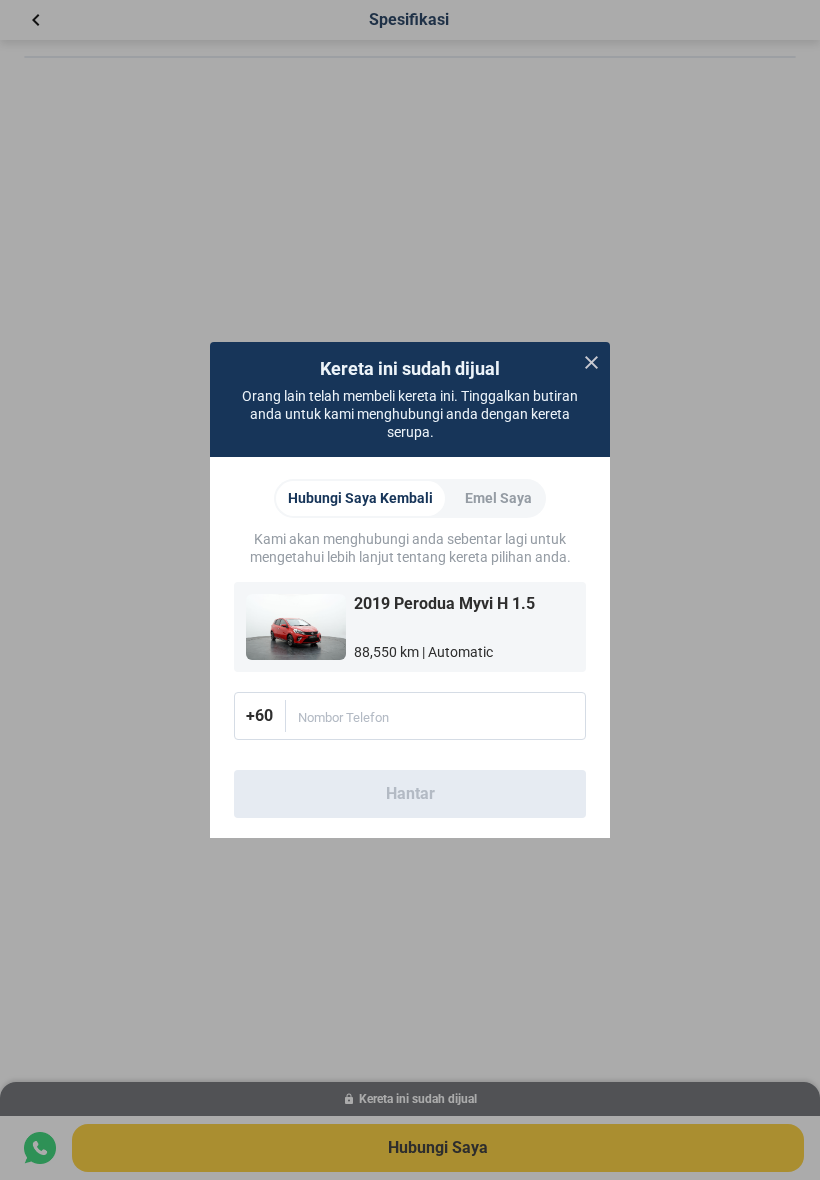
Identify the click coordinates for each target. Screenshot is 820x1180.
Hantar (410, 793)
